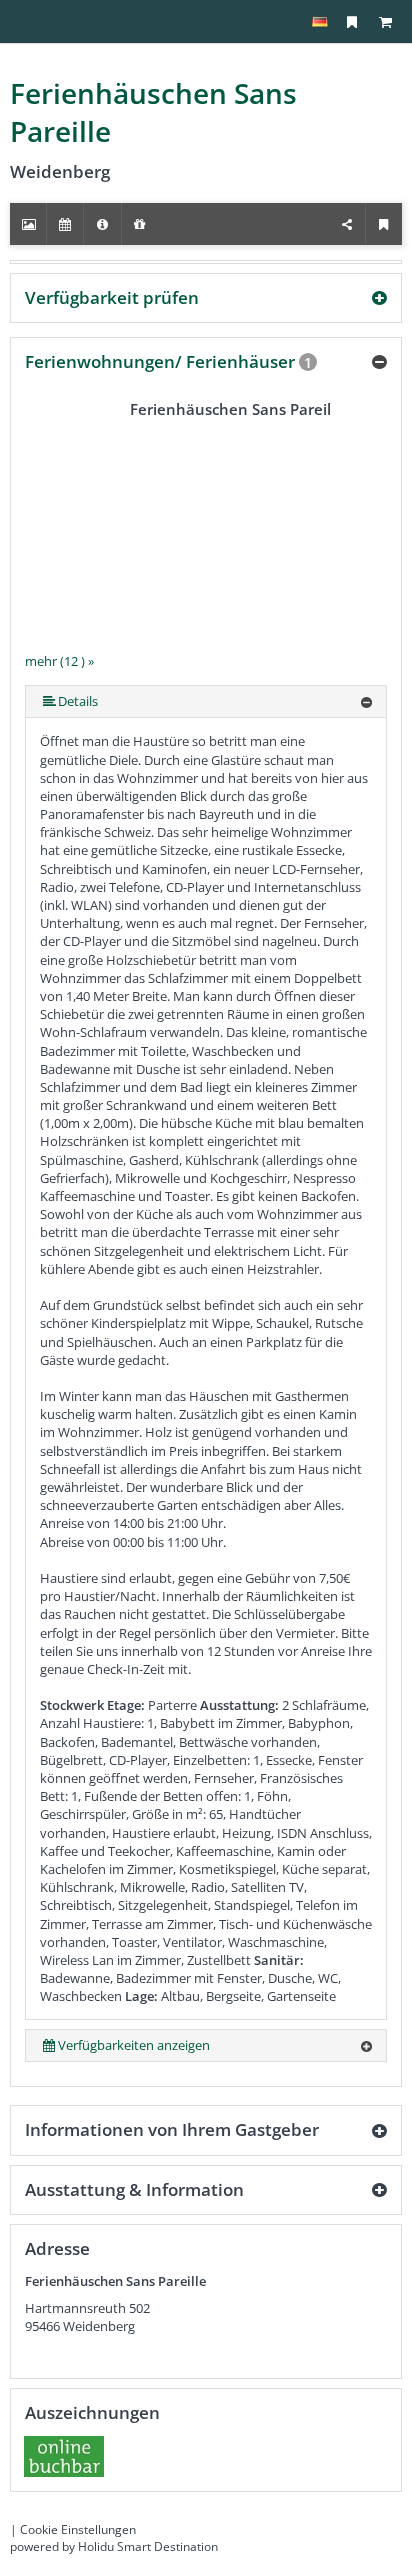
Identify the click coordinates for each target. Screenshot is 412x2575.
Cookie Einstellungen (78, 2529)
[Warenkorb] (385, 21)
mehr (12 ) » (59, 661)
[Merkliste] (352, 21)
